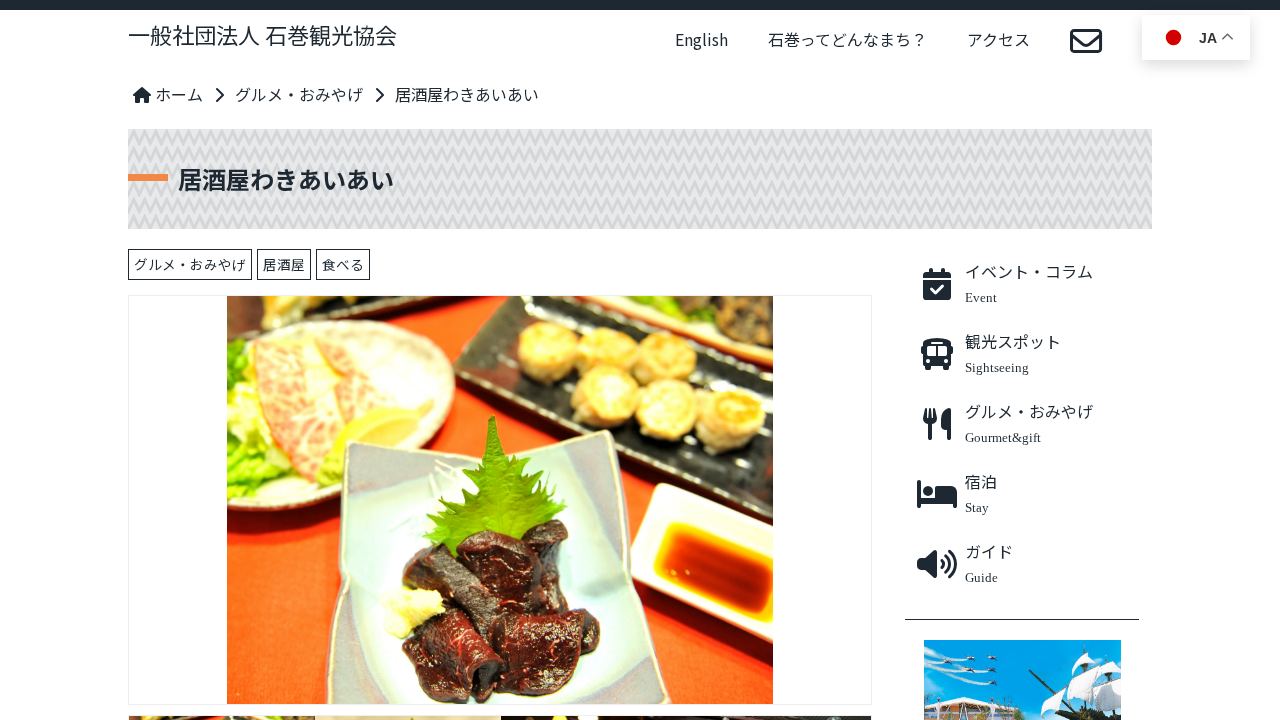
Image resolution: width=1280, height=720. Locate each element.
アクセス (998, 39)
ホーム (177, 94)
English (701, 39)
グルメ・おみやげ (299, 94)
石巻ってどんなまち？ (847, 39)
